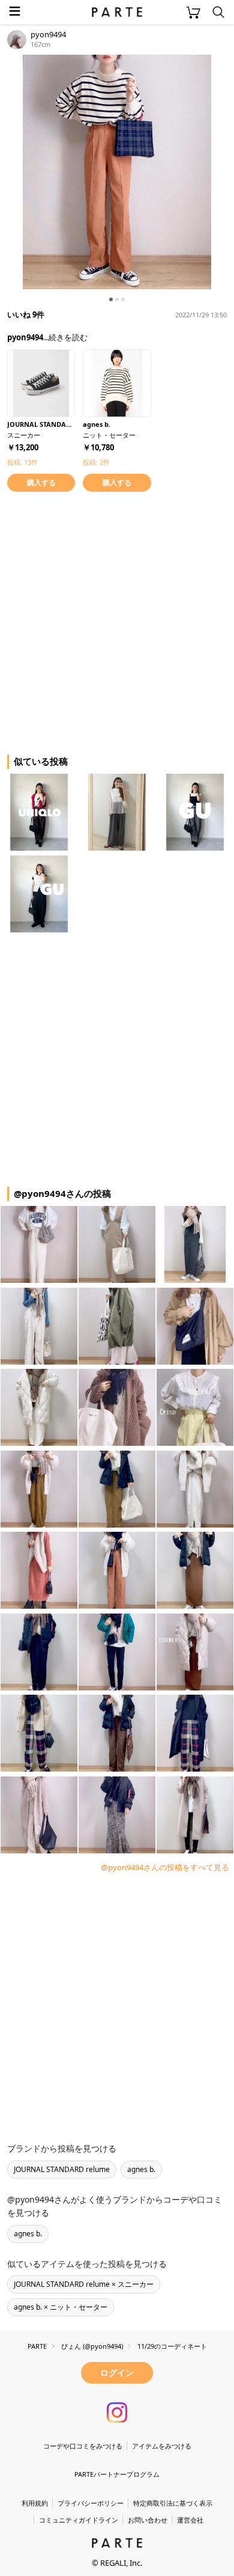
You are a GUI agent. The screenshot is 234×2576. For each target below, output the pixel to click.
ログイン (117, 2373)
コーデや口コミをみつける (83, 2446)
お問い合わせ (148, 2520)
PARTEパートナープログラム (117, 2474)
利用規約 (35, 2503)
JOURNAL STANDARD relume (62, 2169)
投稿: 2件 (96, 462)
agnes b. (141, 2169)
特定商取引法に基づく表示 (173, 2503)
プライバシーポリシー (91, 2503)
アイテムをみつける (162, 2446)
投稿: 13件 (22, 462)
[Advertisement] (117, 621)
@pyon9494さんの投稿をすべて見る (165, 1867)
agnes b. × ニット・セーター (61, 2307)
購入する (41, 482)
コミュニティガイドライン (79, 2520)
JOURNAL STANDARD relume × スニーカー (84, 2284)
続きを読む (68, 337)
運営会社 (190, 2520)
